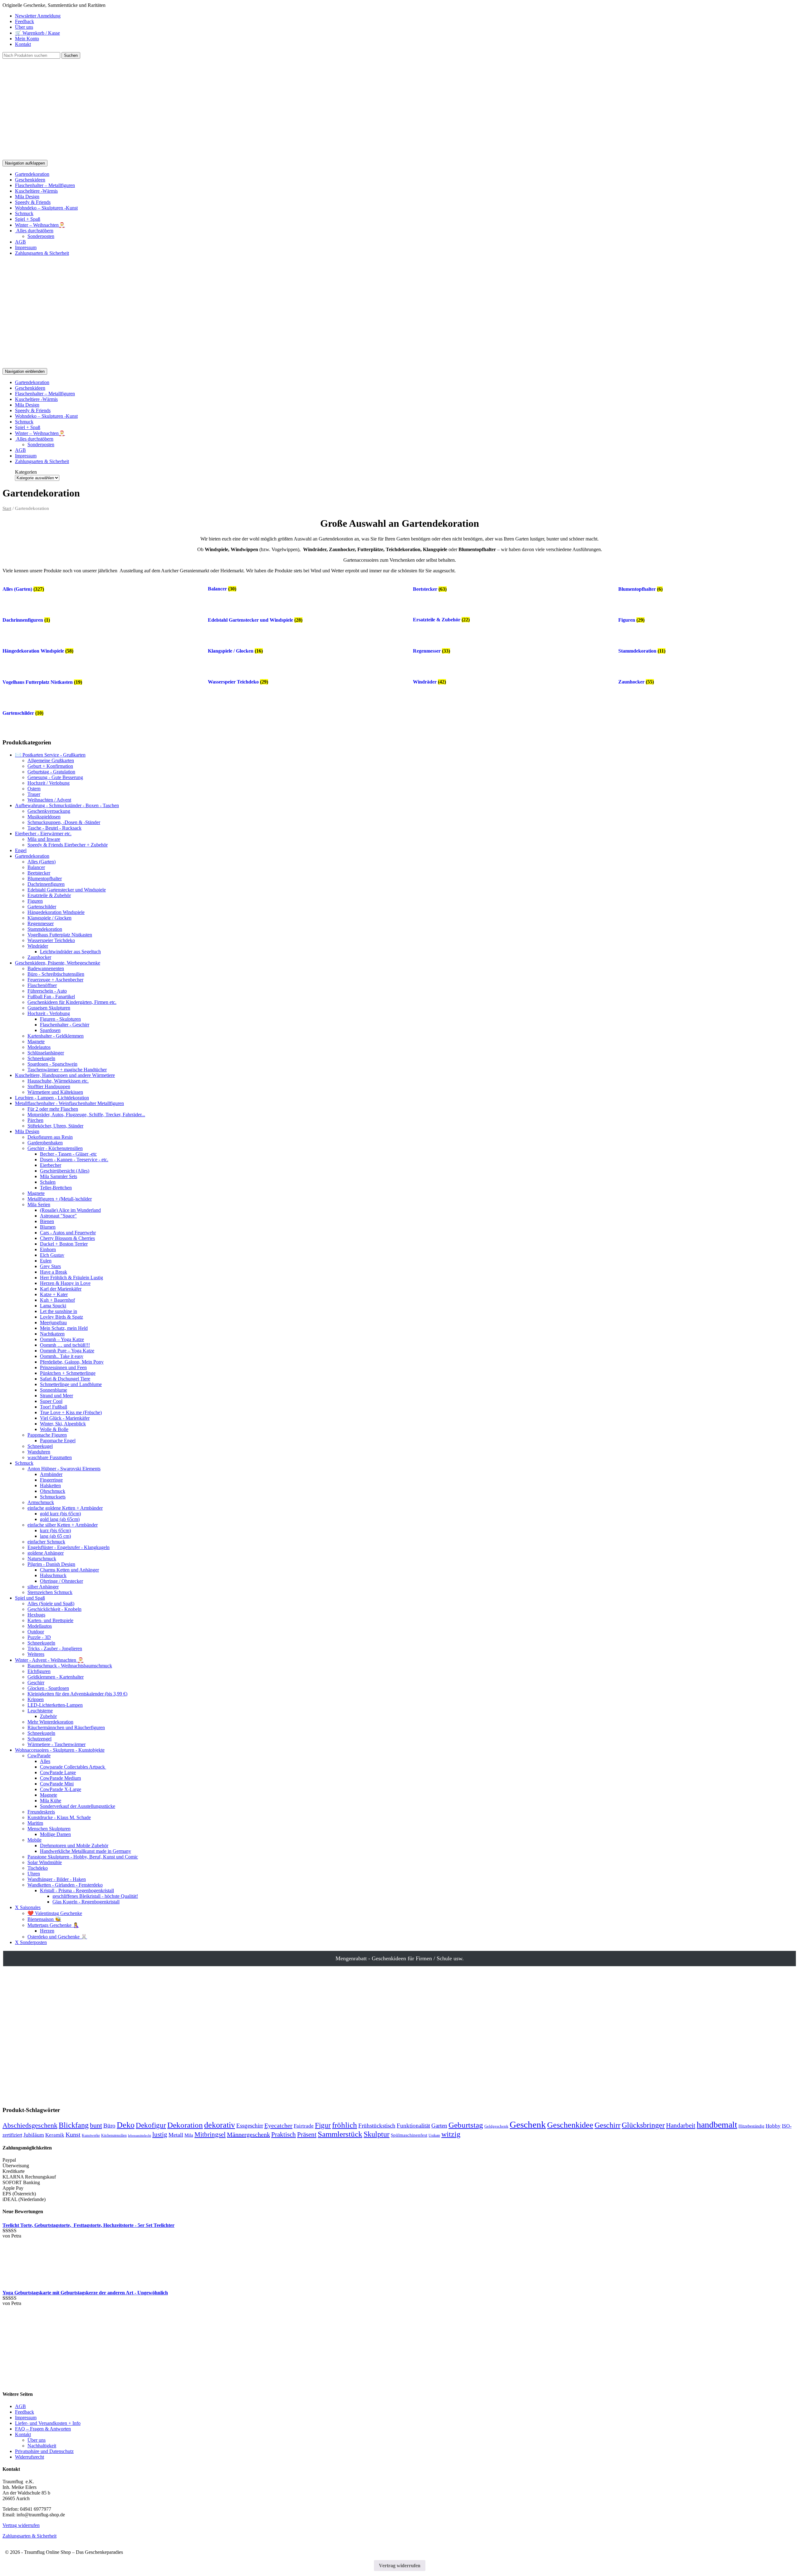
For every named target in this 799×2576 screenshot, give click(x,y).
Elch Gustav (52, 1255)
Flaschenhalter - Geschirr (65, 1025)
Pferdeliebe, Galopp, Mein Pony (72, 1362)
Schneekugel (40, 1446)
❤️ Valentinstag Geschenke (55, 1913)
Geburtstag (466, 2125)
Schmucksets (53, 1497)
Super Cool (51, 1401)
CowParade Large (58, 1772)
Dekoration (185, 2125)
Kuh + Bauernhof (57, 1300)
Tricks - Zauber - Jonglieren (55, 1648)
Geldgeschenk (496, 2126)
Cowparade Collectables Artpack (73, 1767)
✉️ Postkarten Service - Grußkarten (50, 755)
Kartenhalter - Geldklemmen (56, 1036)
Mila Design (27, 197)
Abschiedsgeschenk (30, 2125)
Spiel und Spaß (30, 1598)
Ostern (34, 789)
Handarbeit (681, 2125)
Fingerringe (51, 1480)
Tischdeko (38, 1868)
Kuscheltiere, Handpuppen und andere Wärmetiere (65, 1075)
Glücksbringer (643, 2125)
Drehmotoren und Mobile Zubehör (74, 1846)
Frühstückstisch (377, 2126)
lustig (160, 2134)
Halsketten (50, 1485)
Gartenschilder (42, 907)
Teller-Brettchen (56, 1188)
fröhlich (345, 2125)
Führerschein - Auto (47, 991)
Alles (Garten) (42, 862)
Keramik (55, 2135)
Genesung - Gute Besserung (55, 777)
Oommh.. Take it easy (62, 1356)
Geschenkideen (30, 180)
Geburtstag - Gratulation (51, 772)
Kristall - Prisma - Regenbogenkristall (77, 1890)
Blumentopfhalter (45, 878)
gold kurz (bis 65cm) (60, 1514)
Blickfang (74, 2125)
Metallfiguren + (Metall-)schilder (60, 1199)
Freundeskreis (41, 1812)
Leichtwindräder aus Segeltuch (70, 952)
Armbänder (51, 1474)
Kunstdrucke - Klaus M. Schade (59, 1817)
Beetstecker (39, 873)
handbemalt (717, 2125)
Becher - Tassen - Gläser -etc (68, 1154)
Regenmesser (41, 923)
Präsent (307, 2134)
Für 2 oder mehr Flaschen (53, 1109)
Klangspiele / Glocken (49, 918)
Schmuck (24, 213)
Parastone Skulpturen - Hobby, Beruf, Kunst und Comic (83, 1857)
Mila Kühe (51, 1801)
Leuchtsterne (40, 1711)
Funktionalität (413, 2126)
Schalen (48, 1182)
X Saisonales (28, 1907)
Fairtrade (304, 2126)
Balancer (36, 867)
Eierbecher (51, 1165)
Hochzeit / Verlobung (49, 783)
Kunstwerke (91, 2135)
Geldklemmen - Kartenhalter (56, 1677)
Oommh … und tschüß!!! (65, 1345)
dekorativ (220, 2125)
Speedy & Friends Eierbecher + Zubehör (68, 845)
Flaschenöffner (42, 985)
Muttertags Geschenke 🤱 (53, 1925)
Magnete (36, 1041)
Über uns (24, 27)
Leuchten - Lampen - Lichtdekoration (52, 1098)
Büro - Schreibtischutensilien (56, 974)
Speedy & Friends (33, 202)
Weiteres (36, 1654)
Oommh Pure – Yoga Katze (67, 1351)
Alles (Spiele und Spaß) (51, 1604)
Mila (189, 2135)
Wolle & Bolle (54, 1429)
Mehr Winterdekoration (50, 1722)
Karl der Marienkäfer (61, 1289)
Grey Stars (50, 1266)
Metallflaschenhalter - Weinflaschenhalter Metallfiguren (69, 1103)
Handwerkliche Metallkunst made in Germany (86, 1851)
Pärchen (35, 1120)
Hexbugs (36, 1615)
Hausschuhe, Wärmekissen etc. (58, 1081)
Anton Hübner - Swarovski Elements (64, 1469)
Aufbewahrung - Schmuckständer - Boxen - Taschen (67, 805)
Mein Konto (27, 39)
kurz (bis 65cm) (55, 1530)
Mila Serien (39, 1204)
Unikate (434, 2135)
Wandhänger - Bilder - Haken (57, 1879)
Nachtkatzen (52, 1334)
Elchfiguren (39, 1671)
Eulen (46, 1261)
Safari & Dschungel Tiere (65, 1379)
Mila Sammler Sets (59, 1176)
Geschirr (36, 1683)
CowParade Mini (57, 1784)
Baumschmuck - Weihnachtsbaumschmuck (70, 1666)
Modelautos (39, 1047)
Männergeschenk (248, 2134)
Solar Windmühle (45, 1862)
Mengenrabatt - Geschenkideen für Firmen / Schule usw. (400, 1958)
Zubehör (48, 1716)
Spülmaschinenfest (409, 2135)
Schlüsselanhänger (46, 1053)
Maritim (35, 1823)
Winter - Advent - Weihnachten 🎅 (49, 1660)
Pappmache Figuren (47, 1435)
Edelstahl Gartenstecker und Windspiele (67, 890)
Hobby (773, 2126)
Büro (109, 2126)
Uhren (34, 1874)
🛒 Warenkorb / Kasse (37, 33)
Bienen (47, 1221)
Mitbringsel (210, 2134)
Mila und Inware (44, 839)
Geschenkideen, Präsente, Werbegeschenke (58, 963)
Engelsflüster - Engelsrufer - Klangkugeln (69, 1547)
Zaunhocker (39, 957)
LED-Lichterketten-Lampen (55, 1705)
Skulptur (377, 2134)
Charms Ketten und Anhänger (69, 1570)
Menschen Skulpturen (49, 1829)
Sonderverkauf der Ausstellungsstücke (78, 1806)
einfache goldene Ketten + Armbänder (65, 1508)
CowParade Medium (60, 1778)
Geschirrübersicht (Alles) (65, 1171)
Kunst (73, 2134)
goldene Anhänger (46, 1553)
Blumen (48, 1227)
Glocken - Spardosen (48, 1688)
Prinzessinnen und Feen (63, 1367)
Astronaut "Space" (58, 1216)
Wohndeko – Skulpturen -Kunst (46, 208)
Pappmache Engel (58, 1441)
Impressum (26, 247)
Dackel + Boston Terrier (64, 1244)
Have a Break (54, 1272)
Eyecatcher (278, 2125)
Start (7, 508)
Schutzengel (39, 1739)
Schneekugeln (41, 1058)
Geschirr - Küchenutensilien (55, 1148)
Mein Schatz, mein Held (64, 1328)
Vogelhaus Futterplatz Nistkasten (60, 935)
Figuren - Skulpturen (60, 1019)
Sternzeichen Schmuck (50, 1592)
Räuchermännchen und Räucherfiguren (66, 1727)
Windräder (38, 946)
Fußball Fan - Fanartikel (51, 997)
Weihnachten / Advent (49, 800)
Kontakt (23, 44)
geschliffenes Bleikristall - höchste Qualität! (95, 1896)
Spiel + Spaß (28, 219)
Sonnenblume (54, 1390)
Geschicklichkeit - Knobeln (54, 1609)
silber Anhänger (43, 1587)
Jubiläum (34, 2135)
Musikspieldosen (44, 817)
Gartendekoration (32, 174)
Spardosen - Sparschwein (52, 1064)
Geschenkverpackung (49, 811)
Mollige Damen (55, 1834)
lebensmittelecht (140, 2136)
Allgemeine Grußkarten (51, 760)
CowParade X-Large (61, 1789)
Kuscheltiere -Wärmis (36, 191)
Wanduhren (39, 1452)
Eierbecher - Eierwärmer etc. (43, 834)
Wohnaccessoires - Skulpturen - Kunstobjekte (60, 1750)
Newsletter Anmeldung (38, 16)
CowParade (39, 1756)
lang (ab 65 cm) (55, 1536)
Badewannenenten (46, 968)
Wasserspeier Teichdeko (51, 940)
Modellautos (40, 1626)
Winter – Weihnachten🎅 (40, 225)
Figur (323, 2125)
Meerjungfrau (53, 1323)
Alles (45, 1761)
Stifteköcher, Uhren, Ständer (55, 1126)
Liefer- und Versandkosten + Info (48, 2423)
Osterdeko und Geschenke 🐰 (57, 1937)
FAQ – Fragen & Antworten (43, 2429)
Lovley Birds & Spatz (61, 1317)
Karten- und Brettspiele (50, 1620)
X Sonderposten (31, 1942)
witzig (451, 2134)
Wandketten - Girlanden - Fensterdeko (65, 1885)
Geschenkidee (570, 2125)
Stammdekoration (45, 929)
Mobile (34, 1840)
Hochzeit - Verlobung (49, 1013)
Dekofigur (151, 2125)
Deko (126, 2125)
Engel (21, 850)
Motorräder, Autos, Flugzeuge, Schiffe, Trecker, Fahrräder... (86, 1115)
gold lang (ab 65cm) (60, 1519)
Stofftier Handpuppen (49, 1086)
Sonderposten (41, 236)
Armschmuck (41, 1502)
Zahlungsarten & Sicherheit (42, 253)
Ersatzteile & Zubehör (49, 895)
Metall (176, 2135)
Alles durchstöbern (34, 231)
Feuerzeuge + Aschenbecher (55, 980)
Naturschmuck (42, 1559)
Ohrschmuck (53, 1491)
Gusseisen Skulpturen (49, 1008)
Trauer (34, 794)
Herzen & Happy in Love (65, 1283)
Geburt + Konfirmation (50, 766)
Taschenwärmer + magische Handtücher (67, 1070)
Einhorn (48, 1249)
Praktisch (284, 2134)
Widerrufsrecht (29, 2457)
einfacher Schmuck (46, 1542)
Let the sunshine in (59, 1311)
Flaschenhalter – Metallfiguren (45, 185)
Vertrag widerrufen (21, 2525)
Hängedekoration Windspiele (56, 912)
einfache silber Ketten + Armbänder (63, 1525)
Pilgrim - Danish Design (51, 1564)
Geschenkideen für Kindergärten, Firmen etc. (72, 1002)
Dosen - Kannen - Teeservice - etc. (74, 1160)
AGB (20, 242)
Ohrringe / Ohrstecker (61, 1581)
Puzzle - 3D (39, 1637)
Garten (439, 2126)
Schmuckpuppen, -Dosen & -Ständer (64, 822)
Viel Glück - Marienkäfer (65, 1418)
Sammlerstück (340, 2134)
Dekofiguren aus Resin (50, 1137)
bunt (96, 2125)
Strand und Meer (56, 1396)
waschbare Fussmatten (50, 1457)
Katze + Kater (54, 1294)
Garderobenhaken (45, 1143)
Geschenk (528, 2124)
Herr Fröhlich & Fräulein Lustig (71, 1278)
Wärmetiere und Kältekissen (55, 1092)
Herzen (47, 1931)
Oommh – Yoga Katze (62, 1339)
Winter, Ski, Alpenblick (63, 1424)
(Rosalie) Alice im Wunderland (70, 1210)
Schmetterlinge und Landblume (71, 1384)
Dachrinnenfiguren (46, 884)
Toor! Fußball (54, 1407)
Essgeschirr (250, 2126)
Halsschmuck (53, 1575)
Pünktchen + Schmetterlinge (68, 1373)
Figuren (35, 901)
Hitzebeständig (751, 2126)
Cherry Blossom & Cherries (67, 1238)
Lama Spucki (53, 1306)
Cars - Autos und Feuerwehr (68, 1233)
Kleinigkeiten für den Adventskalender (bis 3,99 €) (77, 1694)
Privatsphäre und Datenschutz (44, 2451)
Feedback (25, 21)
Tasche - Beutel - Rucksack (54, 828)
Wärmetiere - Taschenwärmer (56, 1744)
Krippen (36, 1699)
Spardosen (50, 1030)
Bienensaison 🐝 (44, 1919)
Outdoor (36, 1632)
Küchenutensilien (114, 2135)
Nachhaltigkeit (42, 2446)
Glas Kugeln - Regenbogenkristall (86, 1902)
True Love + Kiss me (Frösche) (71, 1412)
